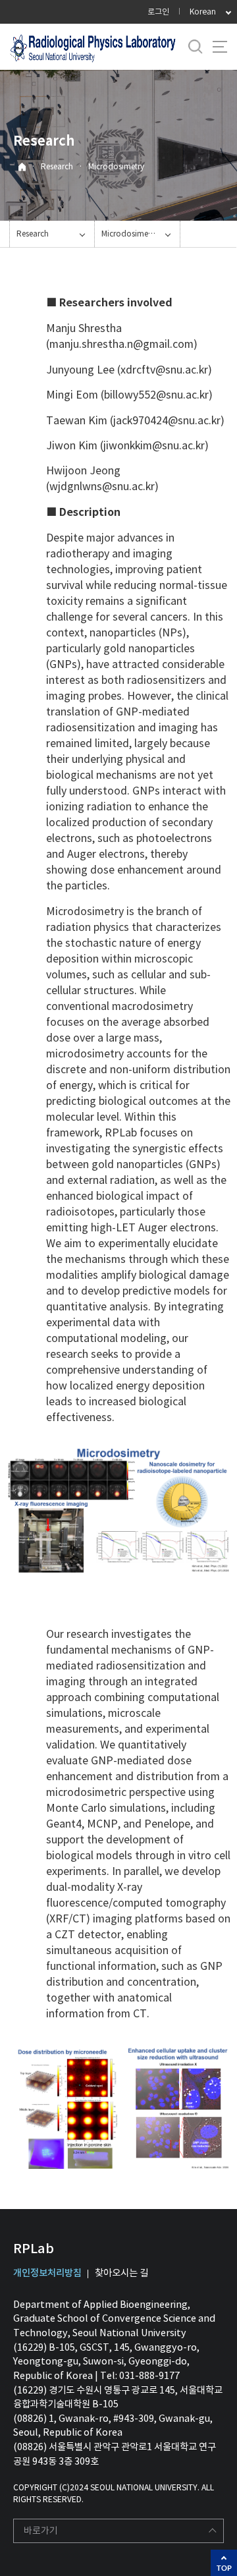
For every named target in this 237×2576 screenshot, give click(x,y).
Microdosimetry (116, 166)
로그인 (158, 12)
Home (22, 167)
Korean (203, 12)
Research (57, 166)
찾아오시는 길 (121, 2273)
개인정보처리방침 (47, 2273)
